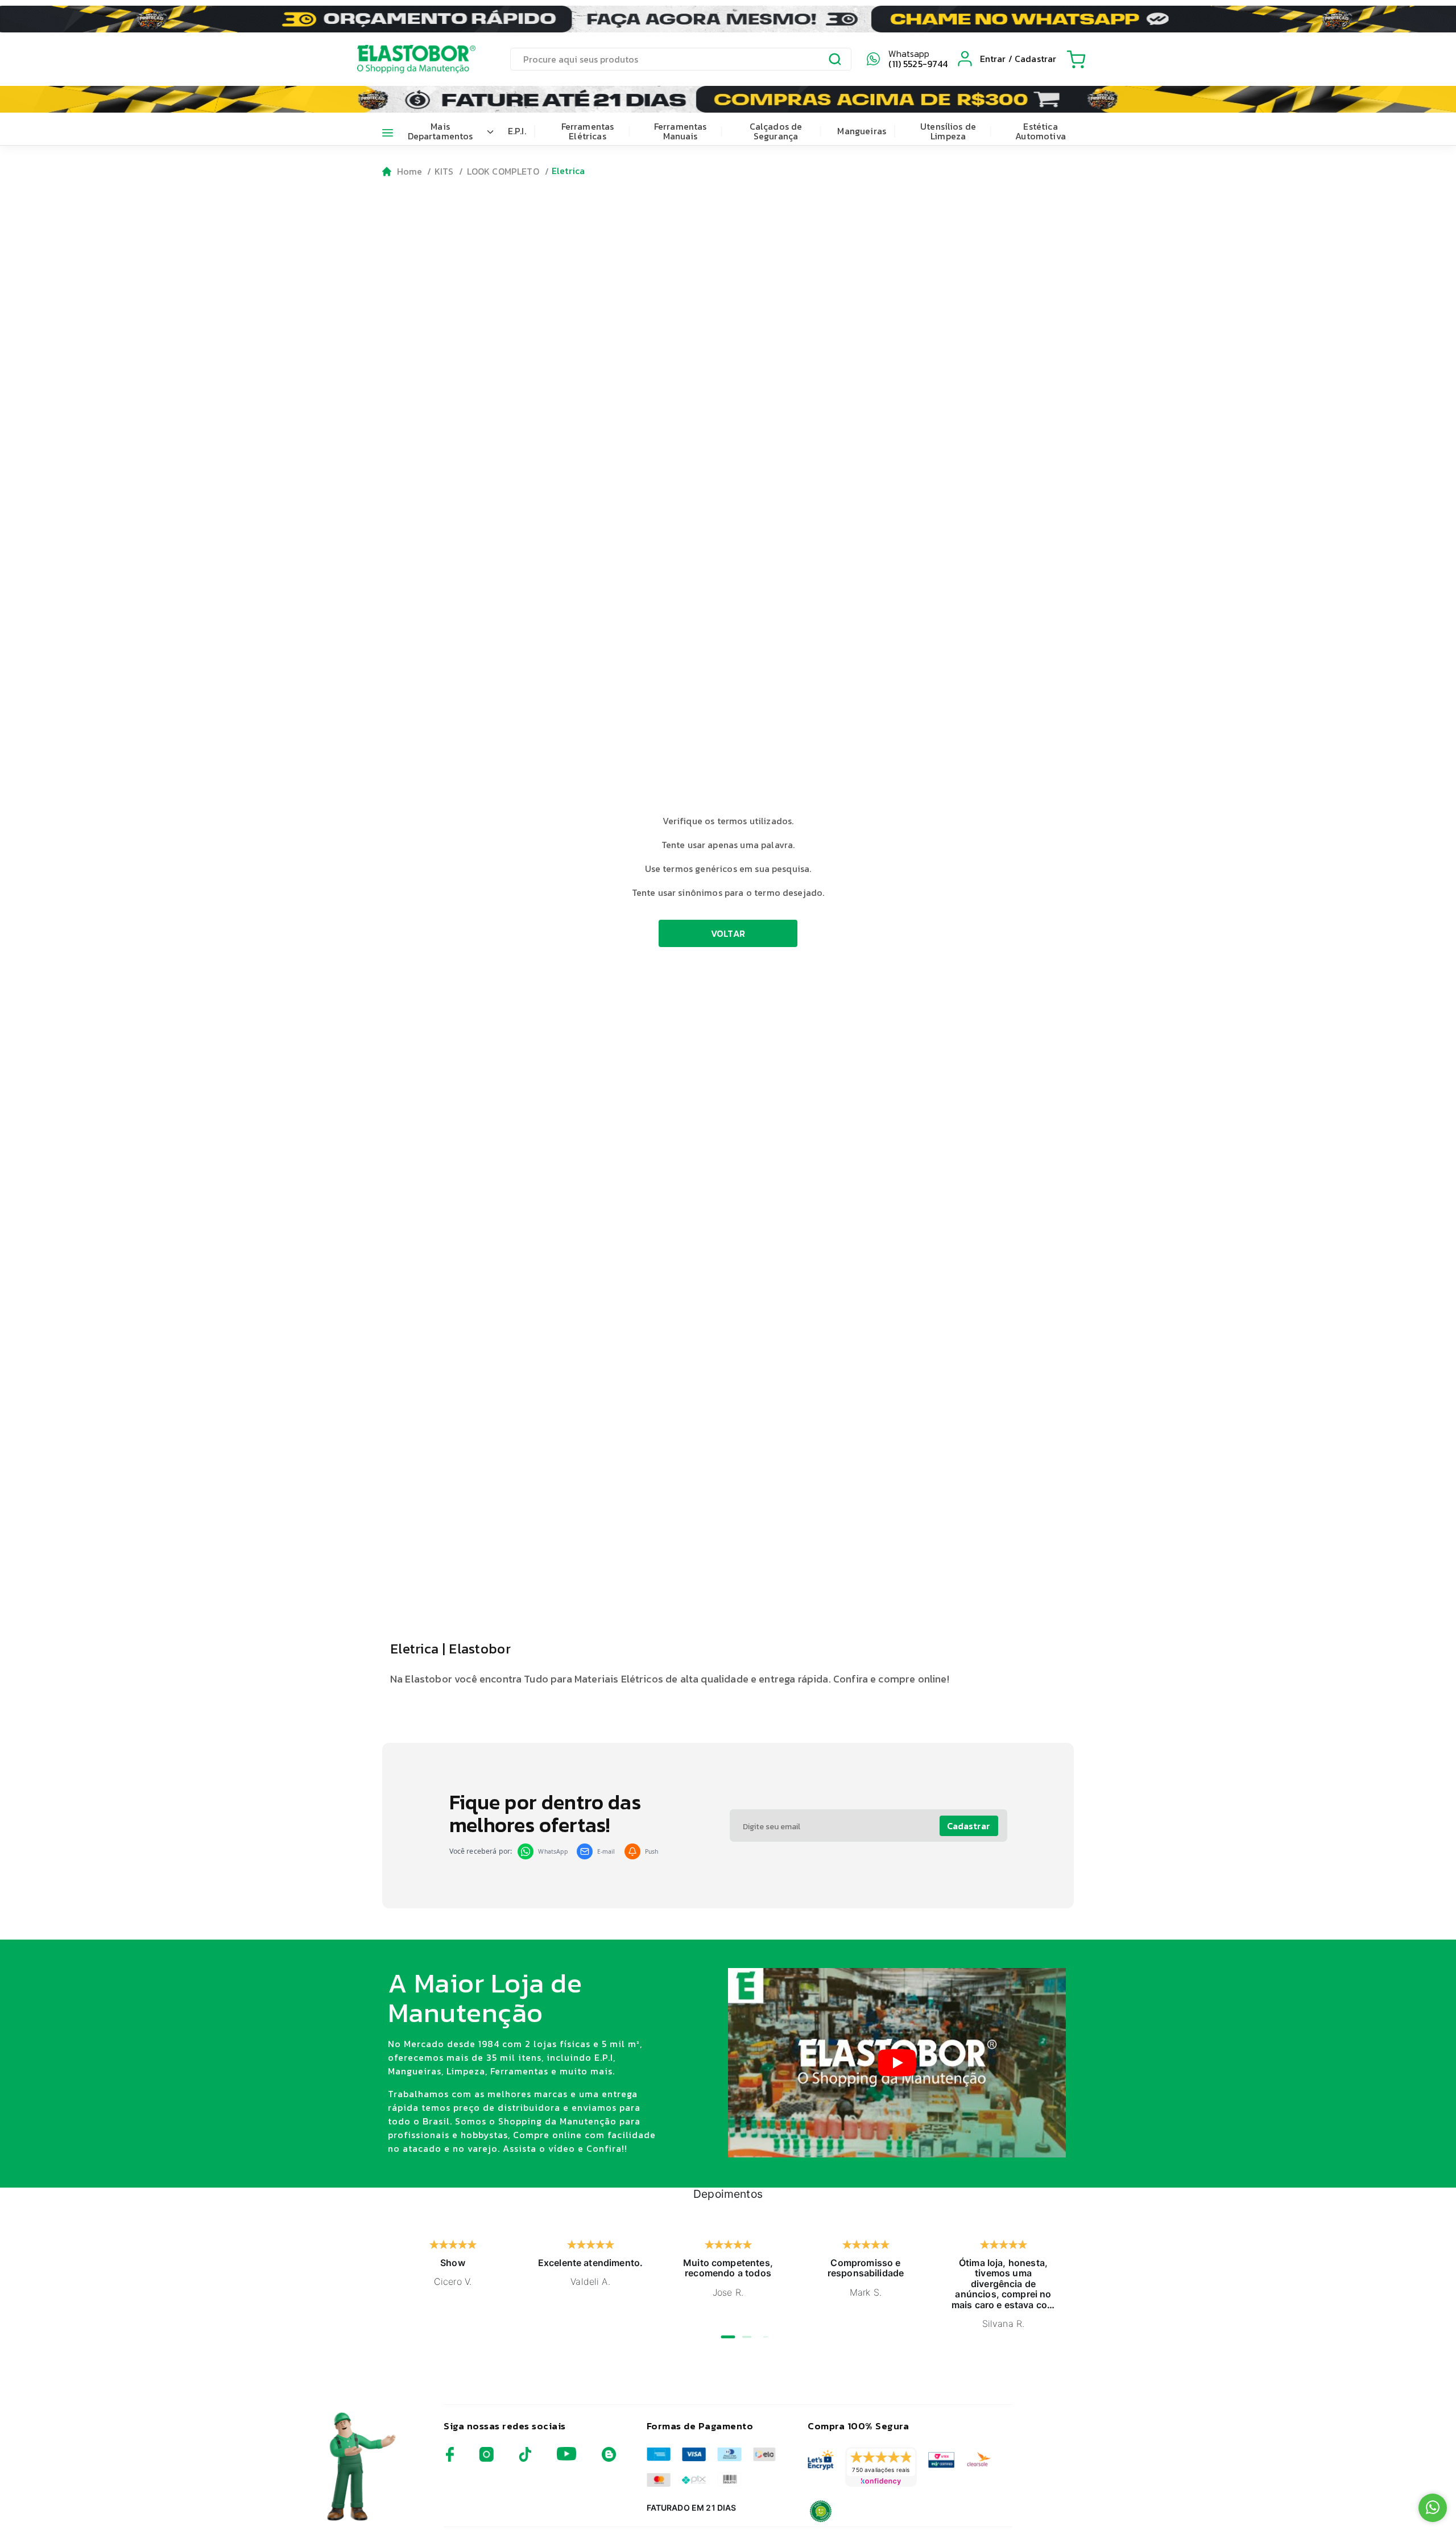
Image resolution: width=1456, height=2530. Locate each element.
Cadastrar (969, 1826)
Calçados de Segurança (776, 131)
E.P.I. (517, 131)
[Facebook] (450, 2459)
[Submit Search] (835, 61)
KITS (444, 171)
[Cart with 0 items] (1076, 59)
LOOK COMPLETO (503, 171)
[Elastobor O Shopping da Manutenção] (406, 59)
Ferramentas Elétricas (588, 131)
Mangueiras (862, 131)
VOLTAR (728, 933)
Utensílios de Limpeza (948, 131)
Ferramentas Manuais (681, 131)
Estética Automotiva (1041, 131)
